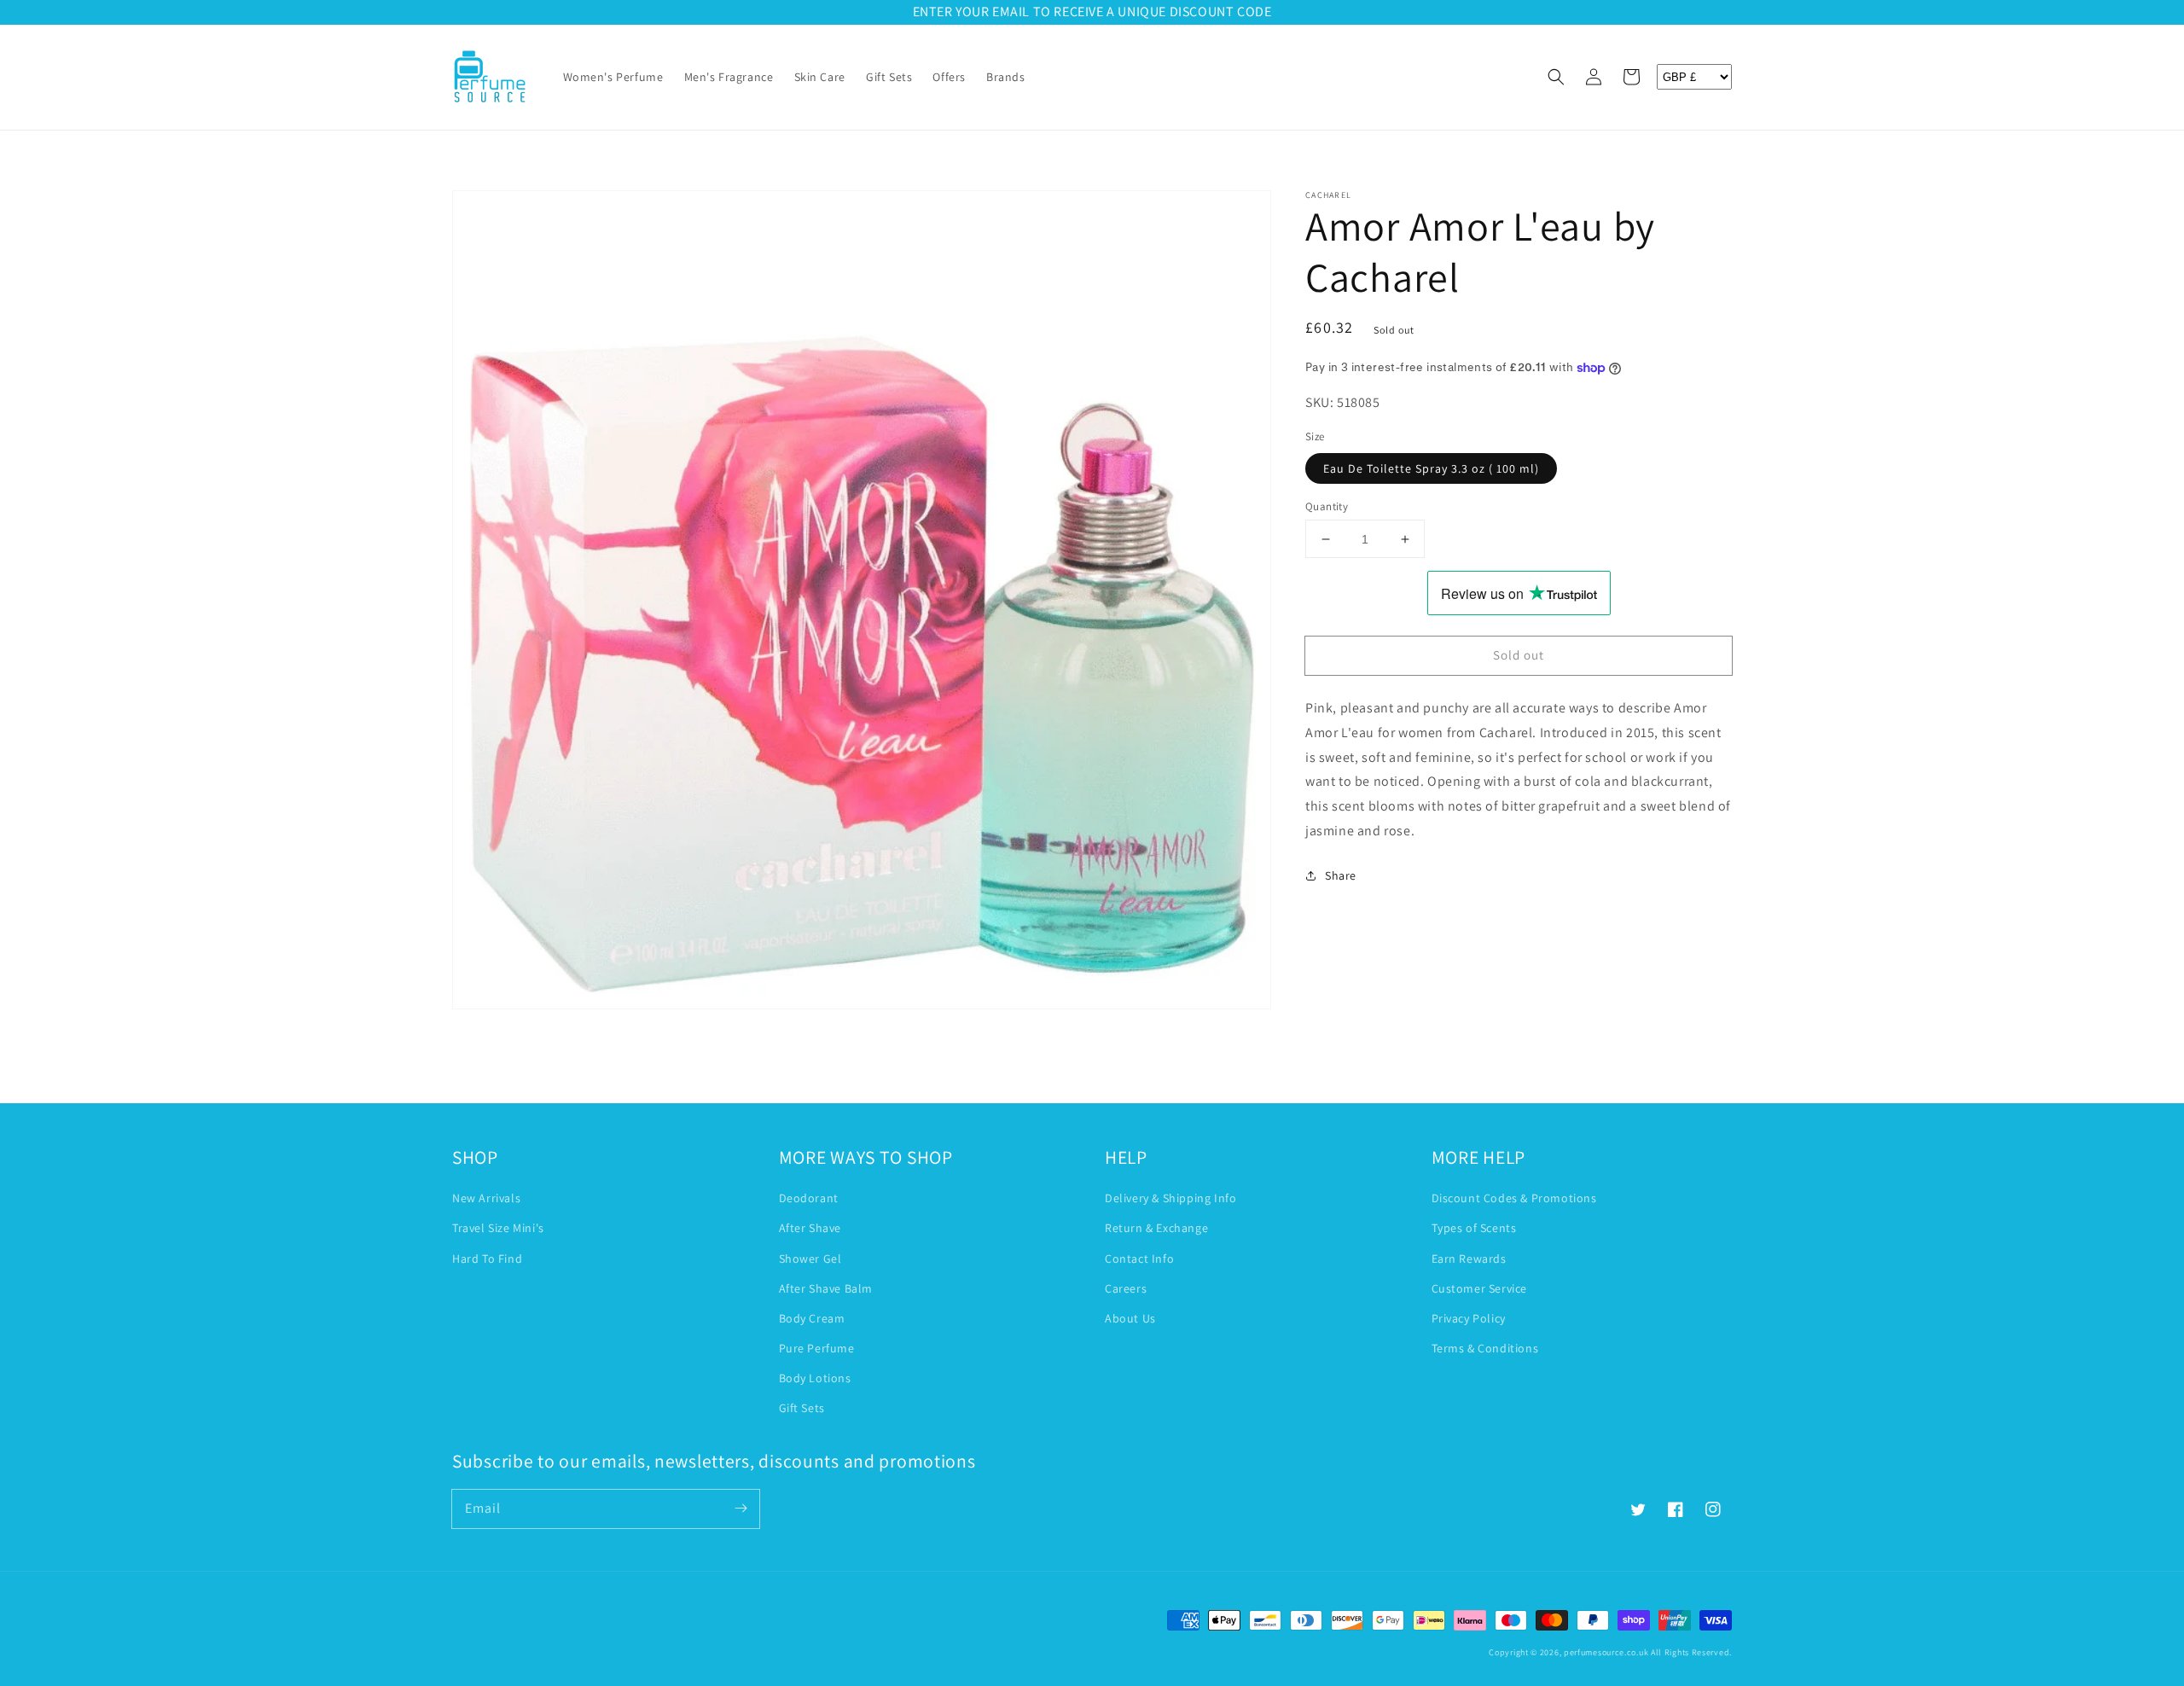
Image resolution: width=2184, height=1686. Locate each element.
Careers (1126, 1288)
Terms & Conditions (1485, 1348)
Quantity (1327, 506)
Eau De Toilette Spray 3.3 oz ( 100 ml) (1431, 468)
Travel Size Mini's (498, 1228)
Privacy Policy (1469, 1318)
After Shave (810, 1228)
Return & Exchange (1156, 1228)
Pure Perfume (817, 1348)
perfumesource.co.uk (1606, 1652)
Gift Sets (802, 1408)
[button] (1556, 77)
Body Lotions (815, 1378)
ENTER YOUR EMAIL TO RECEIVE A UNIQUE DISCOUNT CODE (1092, 12)
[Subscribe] (741, 1509)
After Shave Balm (826, 1288)
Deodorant (809, 1198)
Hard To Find (487, 1259)
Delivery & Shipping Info (1170, 1198)
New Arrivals (486, 1198)
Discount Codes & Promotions (1514, 1198)
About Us (1130, 1318)
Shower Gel (810, 1259)
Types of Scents (1474, 1228)
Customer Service (1480, 1288)
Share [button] (1341, 875)
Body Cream (812, 1318)
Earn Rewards (1469, 1259)
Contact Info (1139, 1259)
